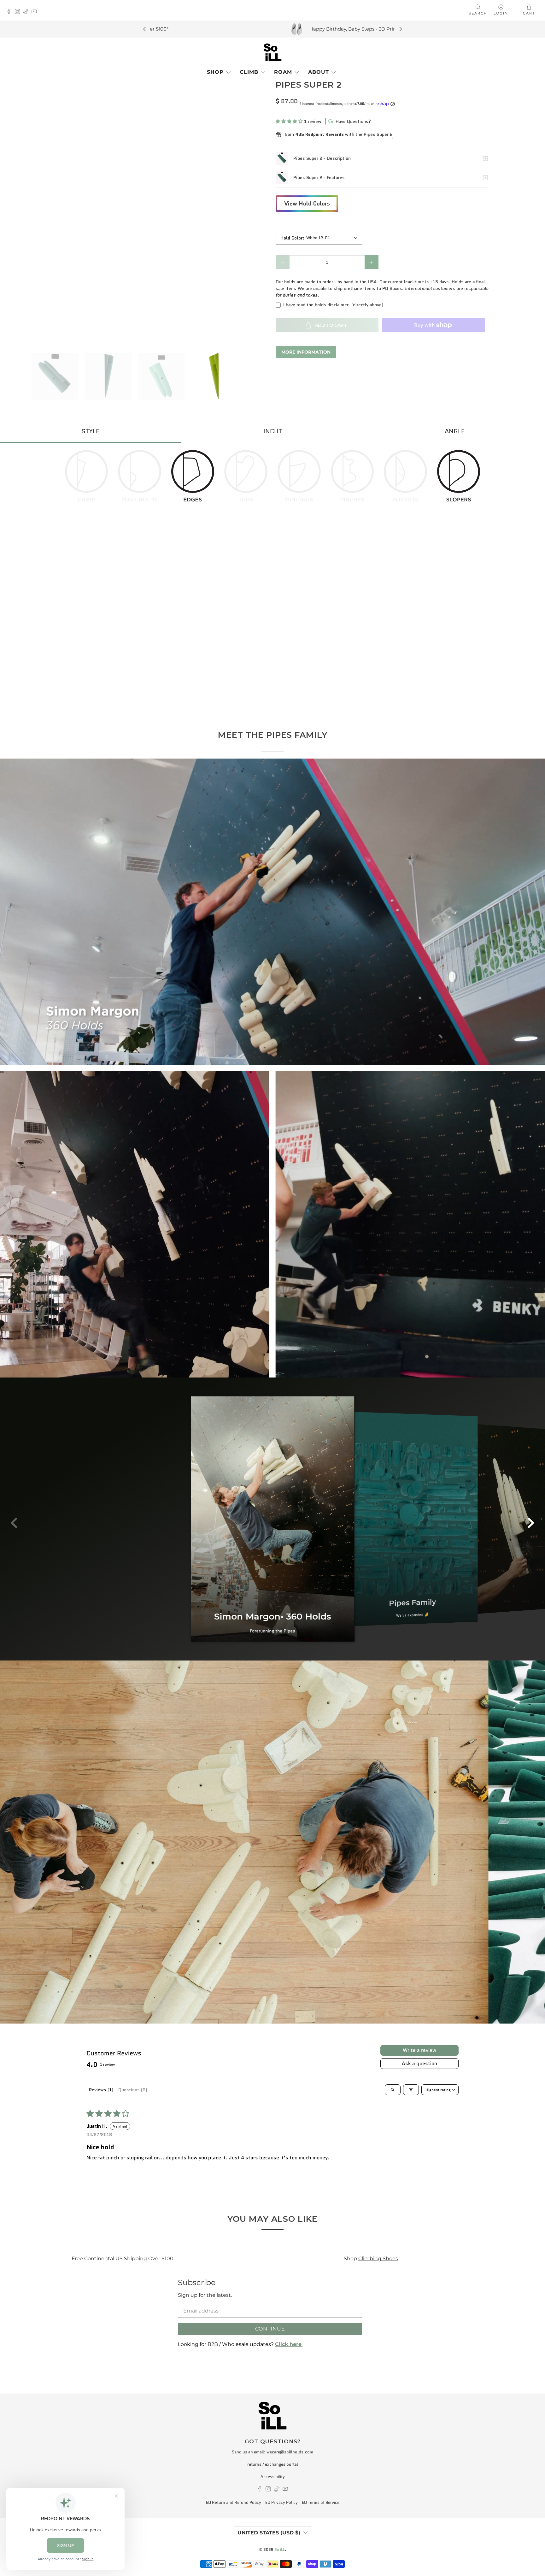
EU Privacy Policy (281, 2502)
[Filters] (411, 2090)
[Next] (400, 29)
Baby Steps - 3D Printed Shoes (390, 29)
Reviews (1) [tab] (101, 2090)
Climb (249, 72)
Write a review (419, 2050)
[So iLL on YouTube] (36, 12)
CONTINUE (270, 2329)
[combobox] (319, 238)
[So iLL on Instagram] (19, 12)
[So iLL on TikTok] (28, 12)
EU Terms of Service (321, 2502)
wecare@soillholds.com (290, 2452)
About (319, 72)
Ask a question (419, 2063)
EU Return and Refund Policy (234, 2502)
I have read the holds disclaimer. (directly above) (333, 305)
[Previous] (145, 29)
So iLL (280, 2550)
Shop (215, 72)
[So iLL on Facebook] (11, 12)
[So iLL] (272, 52)
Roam (283, 72)
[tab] (90, 432)
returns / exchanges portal (273, 2464)
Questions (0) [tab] (133, 2090)
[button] (289, 121)
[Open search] (393, 2090)
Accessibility (273, 2477)
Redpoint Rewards (186, 2258)
